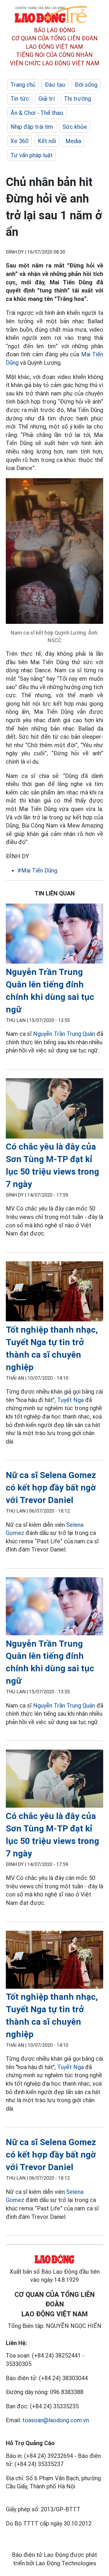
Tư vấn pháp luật (32, 155)
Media (73, 141)
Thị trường (77, 99)
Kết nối (47, 141)
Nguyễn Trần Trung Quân (64, 1034)
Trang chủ (23, 85)
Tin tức (20, 99)
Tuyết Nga (70, 1400)
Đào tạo (55, 85)
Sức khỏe (75, 127)
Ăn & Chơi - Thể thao (37, 113)
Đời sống (86, 85)
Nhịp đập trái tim (32, 127)
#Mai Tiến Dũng (37, 870)
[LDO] (54, 935)
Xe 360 (19, 141)
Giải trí (47, 99)
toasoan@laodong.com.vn (56, 2420)
